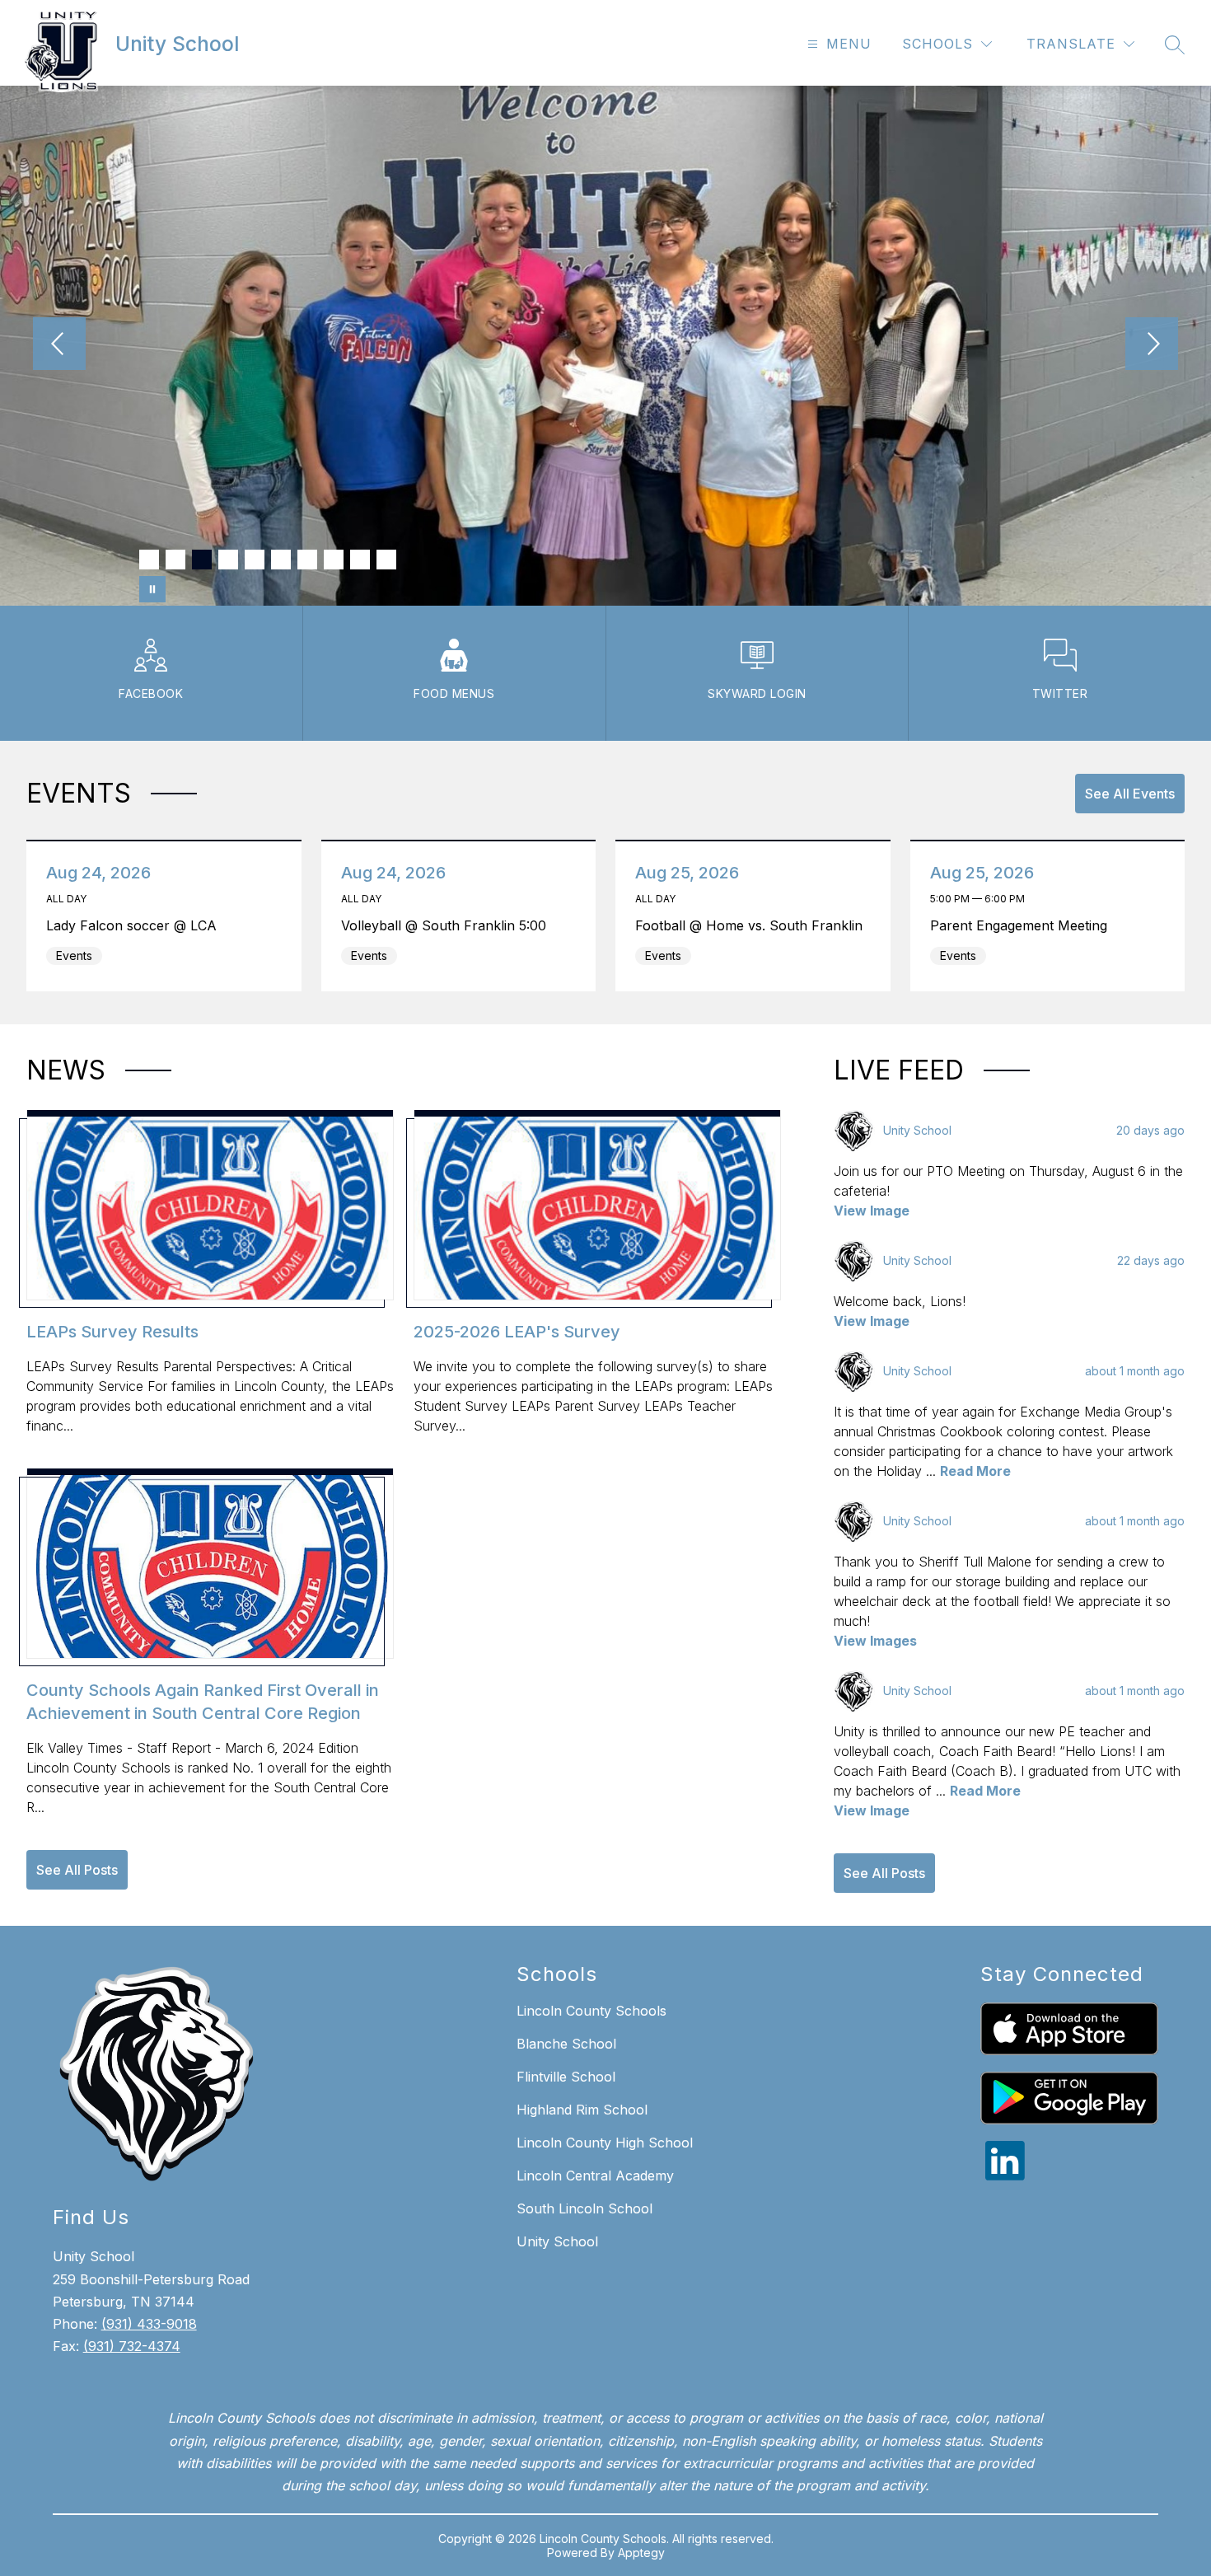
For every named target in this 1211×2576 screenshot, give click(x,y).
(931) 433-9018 (149, 2324)
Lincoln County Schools (591, 2011)
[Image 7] (307, 560)
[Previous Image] (59, 345)
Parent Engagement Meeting (1023, 925)
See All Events (1130, 794)
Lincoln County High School (605, 2143)
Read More (975, 1471)
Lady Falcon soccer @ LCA (136, 925)
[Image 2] (175, 560)
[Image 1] (149, 560)
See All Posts (77, 1870)
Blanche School (566, 2044)
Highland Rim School (582, 2110)
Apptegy (641, 2553)
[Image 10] (386, 560)
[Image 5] (255, 560)
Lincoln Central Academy (595, 2176)
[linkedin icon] (1005, 2176)
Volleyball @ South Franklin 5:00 (448, 925)
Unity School (557, 2241)
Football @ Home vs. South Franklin (753, 925)
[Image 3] (202, 560)
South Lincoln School (584, 2208)
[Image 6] (281, 560)
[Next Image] (1152, 345)
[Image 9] (360, 560)
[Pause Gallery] (152, 589)
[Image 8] (334, 560)
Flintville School (566, 2077)
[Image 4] (228, 560)
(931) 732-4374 (132, 2346)
